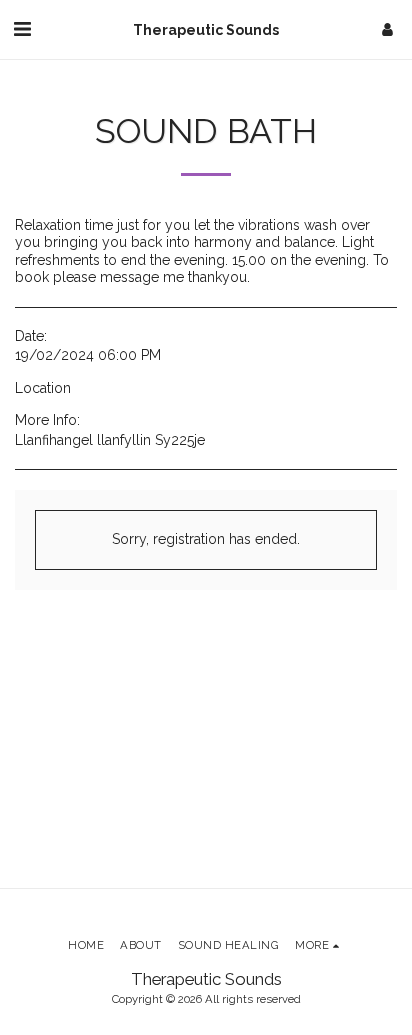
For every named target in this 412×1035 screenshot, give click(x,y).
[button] (22, 29)
